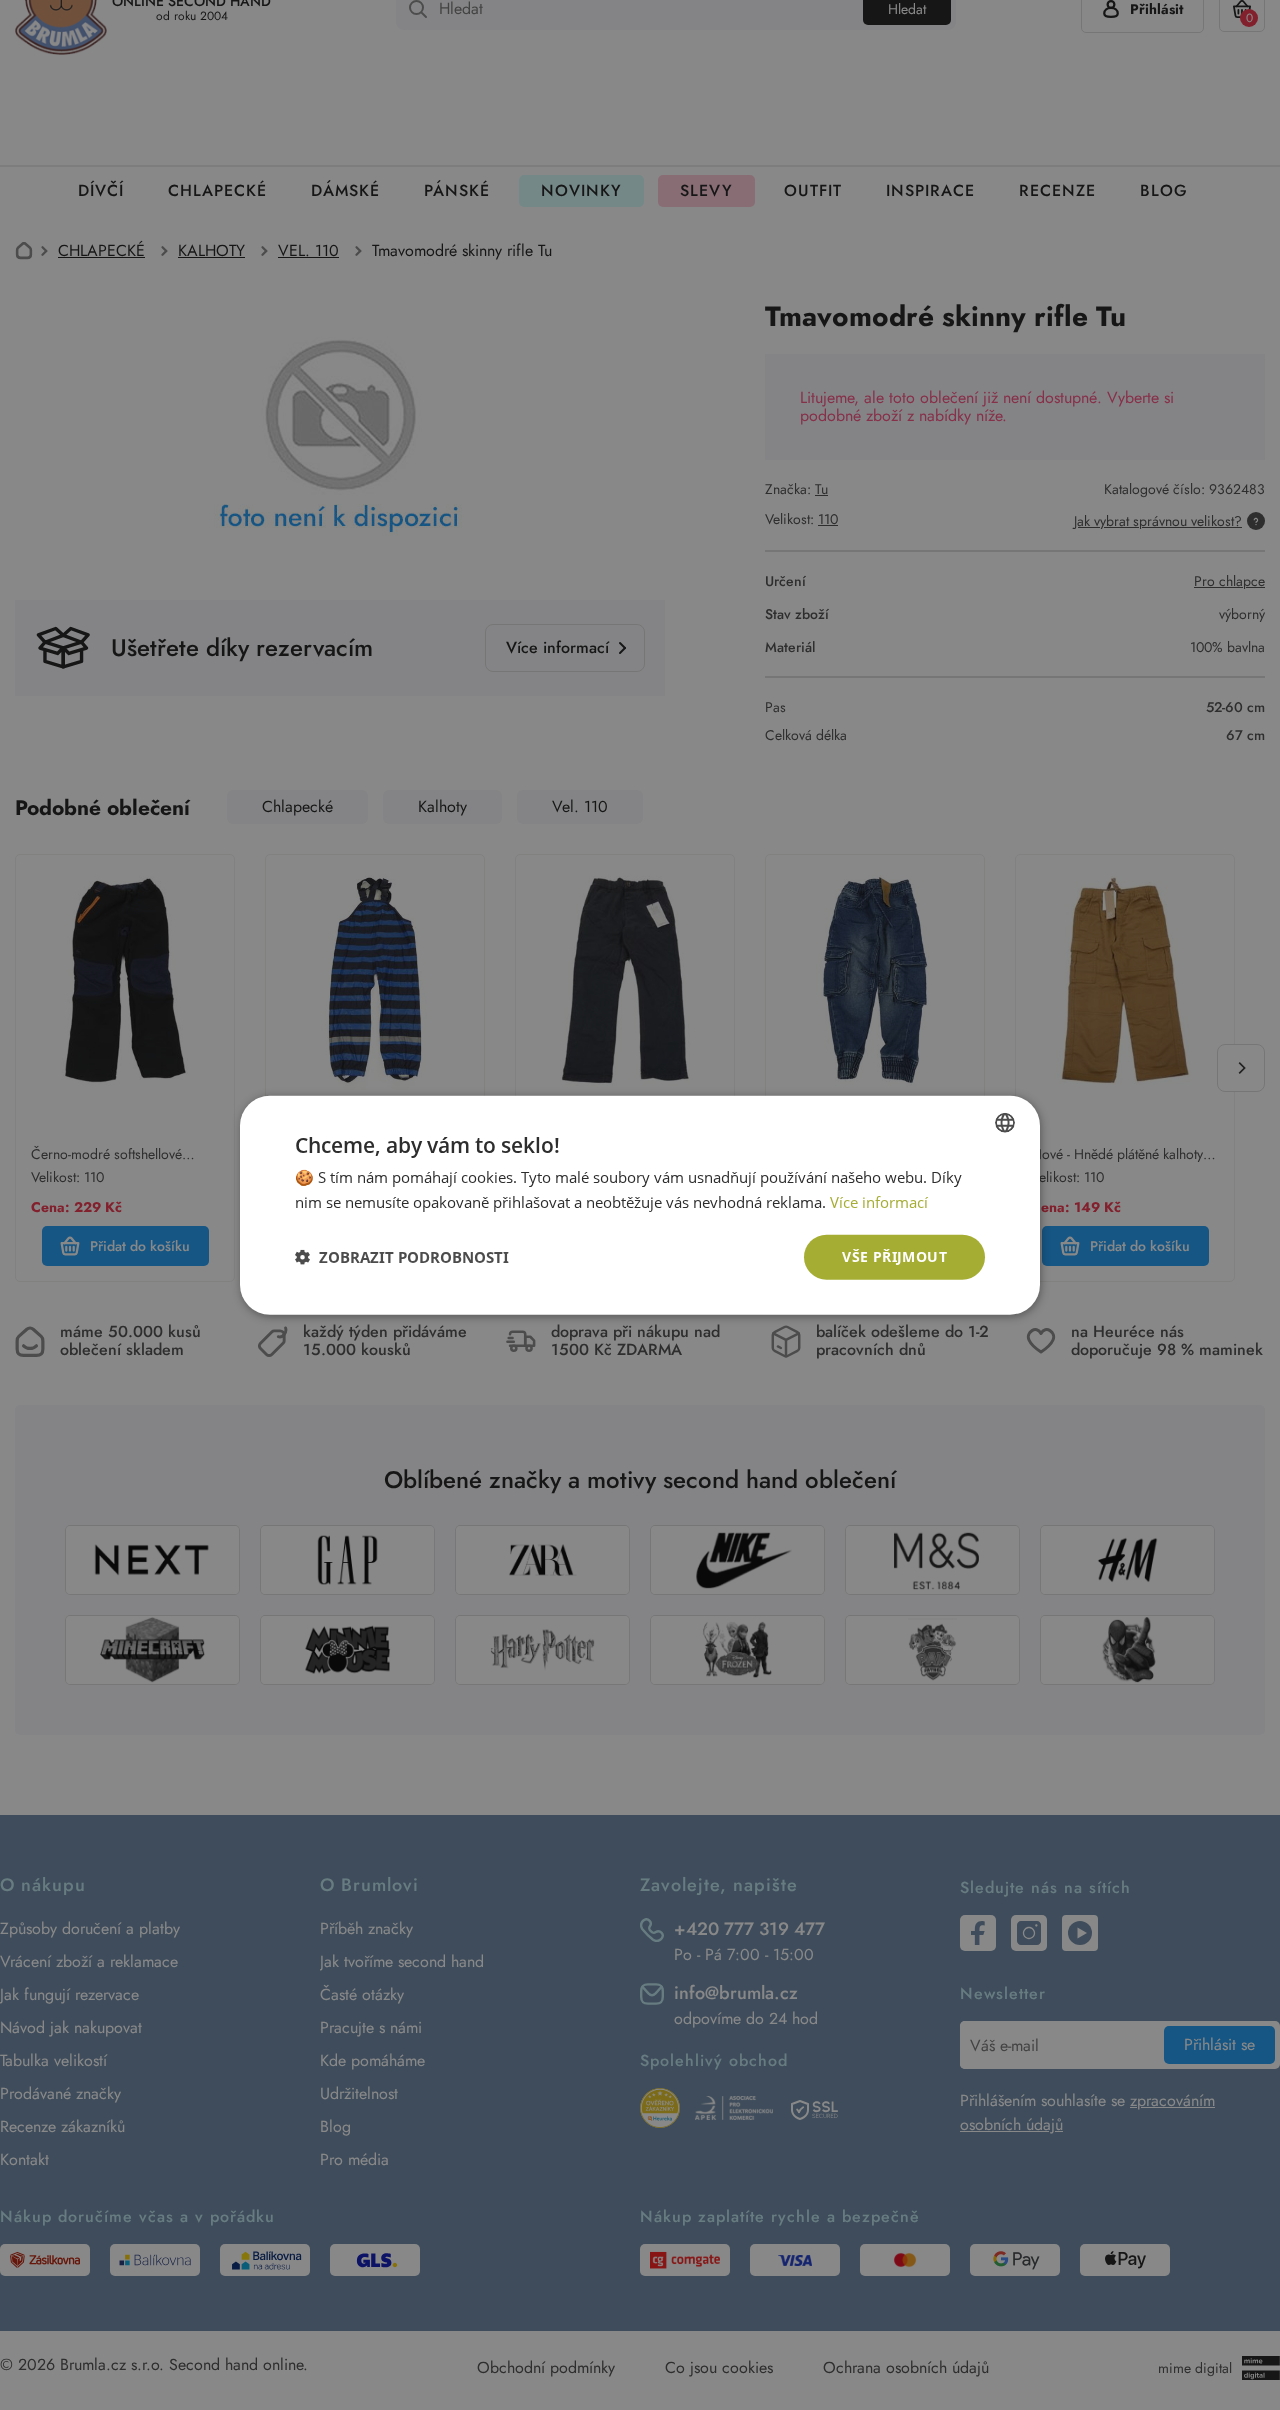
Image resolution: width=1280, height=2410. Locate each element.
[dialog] (640, 1205)
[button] (402, 1257)
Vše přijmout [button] (894, 1256)
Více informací (879, 1202)
